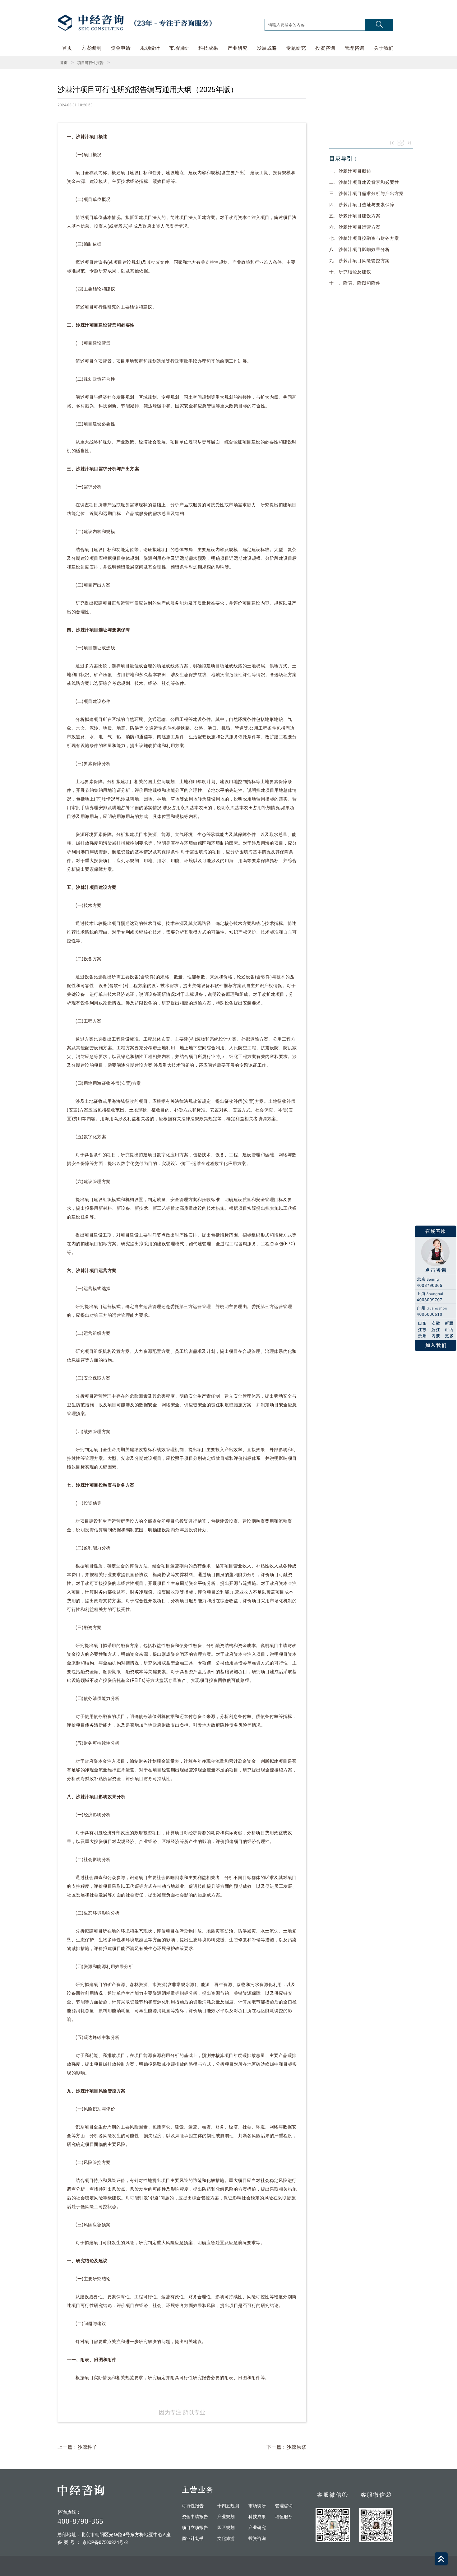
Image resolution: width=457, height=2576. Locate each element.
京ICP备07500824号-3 (105, 2542)
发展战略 (267, 48)
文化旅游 (226, 2539)
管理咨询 (354, 48)
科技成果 (208, 48)
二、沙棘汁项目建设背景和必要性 (364, 182)
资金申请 (121, 48)
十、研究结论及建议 (350, 272)
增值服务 (284, 2517)
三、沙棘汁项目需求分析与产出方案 (367, 193)
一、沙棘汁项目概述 (350, 171)
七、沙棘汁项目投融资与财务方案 (364, 238)
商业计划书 (193, 2539)
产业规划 (226, 2517)
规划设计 (150, 48)
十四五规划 (228, 2506)
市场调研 (179, 48)
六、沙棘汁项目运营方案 (355, 227)
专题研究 (296, 48)
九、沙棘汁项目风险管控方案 (360, 261)
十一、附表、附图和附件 (355, 283)
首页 (67, 48)
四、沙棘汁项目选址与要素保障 (362, 205)
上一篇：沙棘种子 (77, 2447)
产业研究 (238, 48)
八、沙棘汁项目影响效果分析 (360, 249)
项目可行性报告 (90, 63)
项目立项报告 (195, 2528)
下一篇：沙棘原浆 (286, 2447)
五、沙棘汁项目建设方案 (355, 216)
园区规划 (226, 2528)
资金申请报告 (195, 2517)
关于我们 (384, 48)
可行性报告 (193, 2506)
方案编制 (91, 48)
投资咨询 (325, 48)
